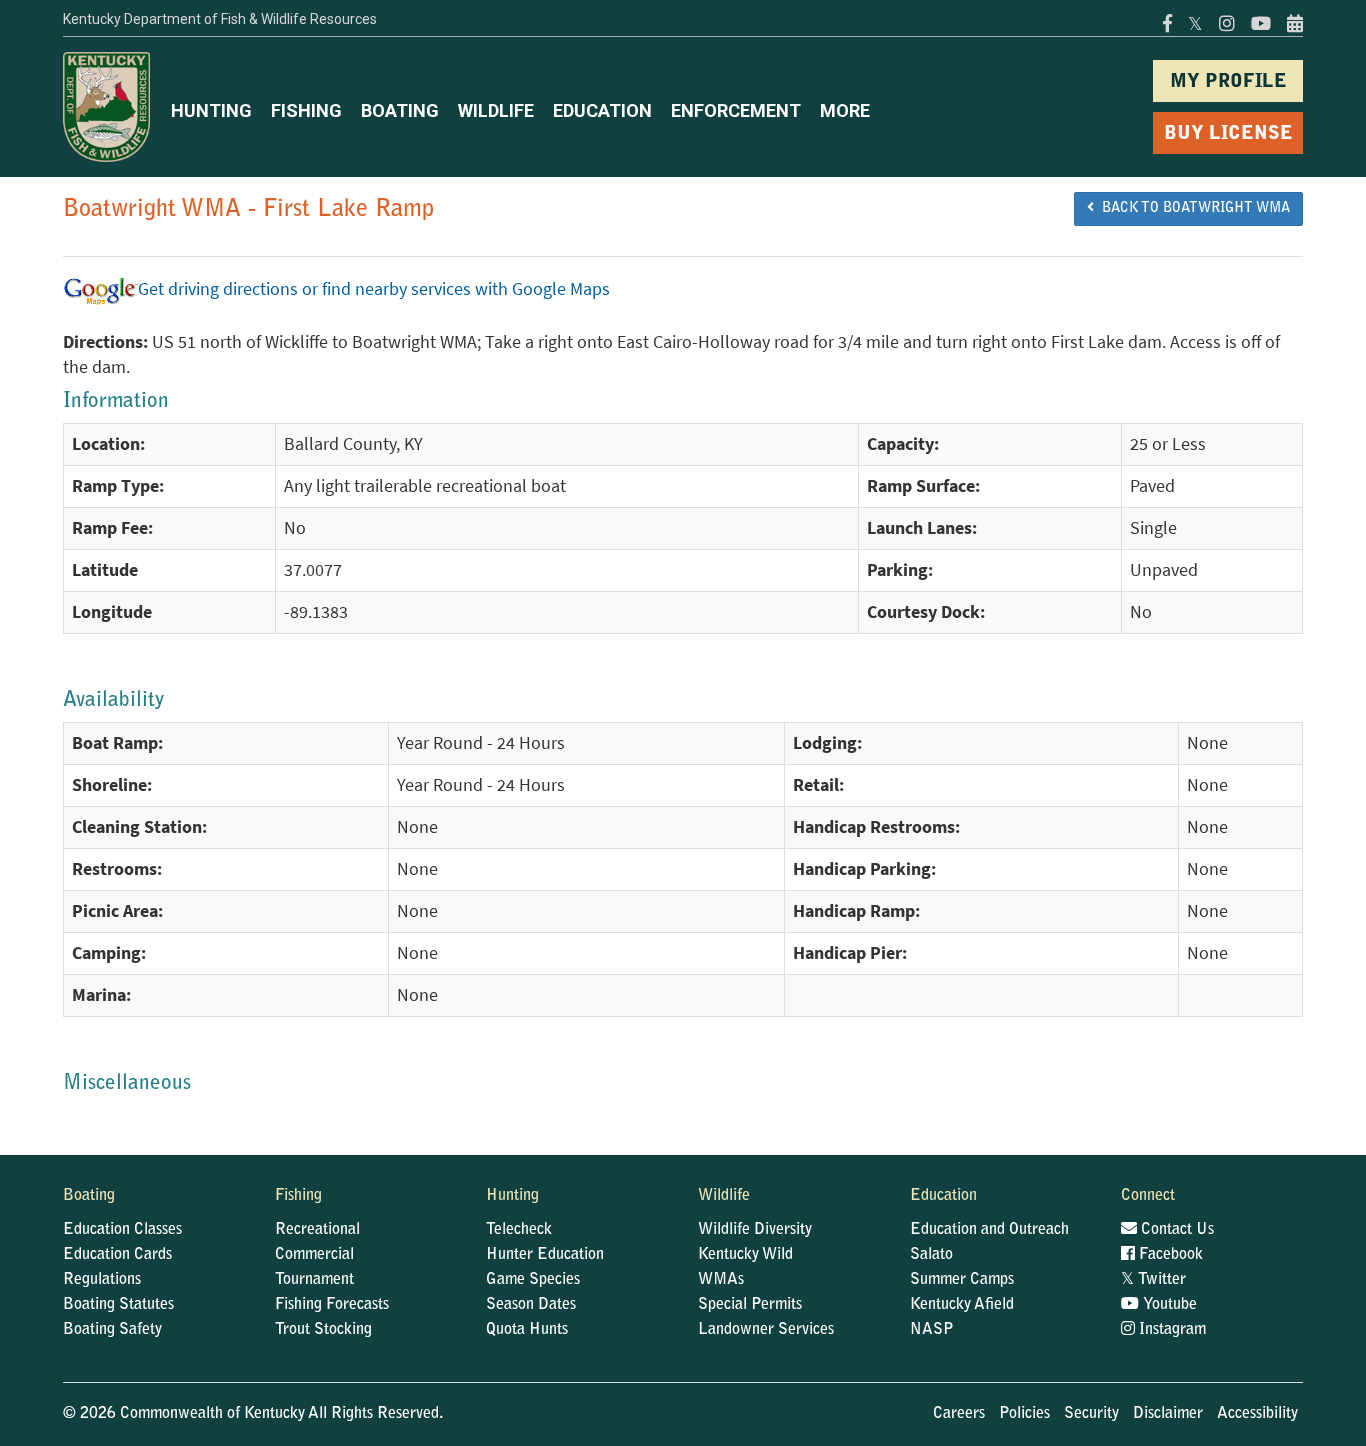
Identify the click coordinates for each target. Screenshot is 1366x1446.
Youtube (1168, 1305)
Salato (931, 1255)
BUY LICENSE (1228, 134)
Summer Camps (962, 1280)
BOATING (400, 110)
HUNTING (211, 110)
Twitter (1153, 1280)
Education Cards (117, 1255)
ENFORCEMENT (736, 110)
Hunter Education (545, 1255)
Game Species (533, 1280)
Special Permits (750, 1305)
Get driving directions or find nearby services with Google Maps (374, 289)
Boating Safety (112, 1330)
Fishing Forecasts (332, 1305)
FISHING (306, 110)
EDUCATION (602, 110)
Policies (1024, 1414)
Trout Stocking (323, 1330)
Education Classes (122, 1230)
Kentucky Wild (745, 1255)
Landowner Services (766, 1330)
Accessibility (1257, 1414)
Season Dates (531, 1305)
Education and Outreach (989, 1230)
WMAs (721, 1280)
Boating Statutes (118, 1305)
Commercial (314, 1255)
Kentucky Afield (962, 1305)
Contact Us (1175, 1230)
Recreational (317, 1230)
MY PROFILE (1228, 82)
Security (1091, 1414)
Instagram (1170, 1330)
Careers (959, 1414)
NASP (932, 1330)
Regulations (102, 1280)
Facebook (1169, 1255)
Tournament (314, 1280)
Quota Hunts (527, 1330)
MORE (845, 110)
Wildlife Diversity (755, 1230)
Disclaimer (1168, 1414)
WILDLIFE (496, 110)
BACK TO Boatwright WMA (1192, 209)
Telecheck (519, 1230)
